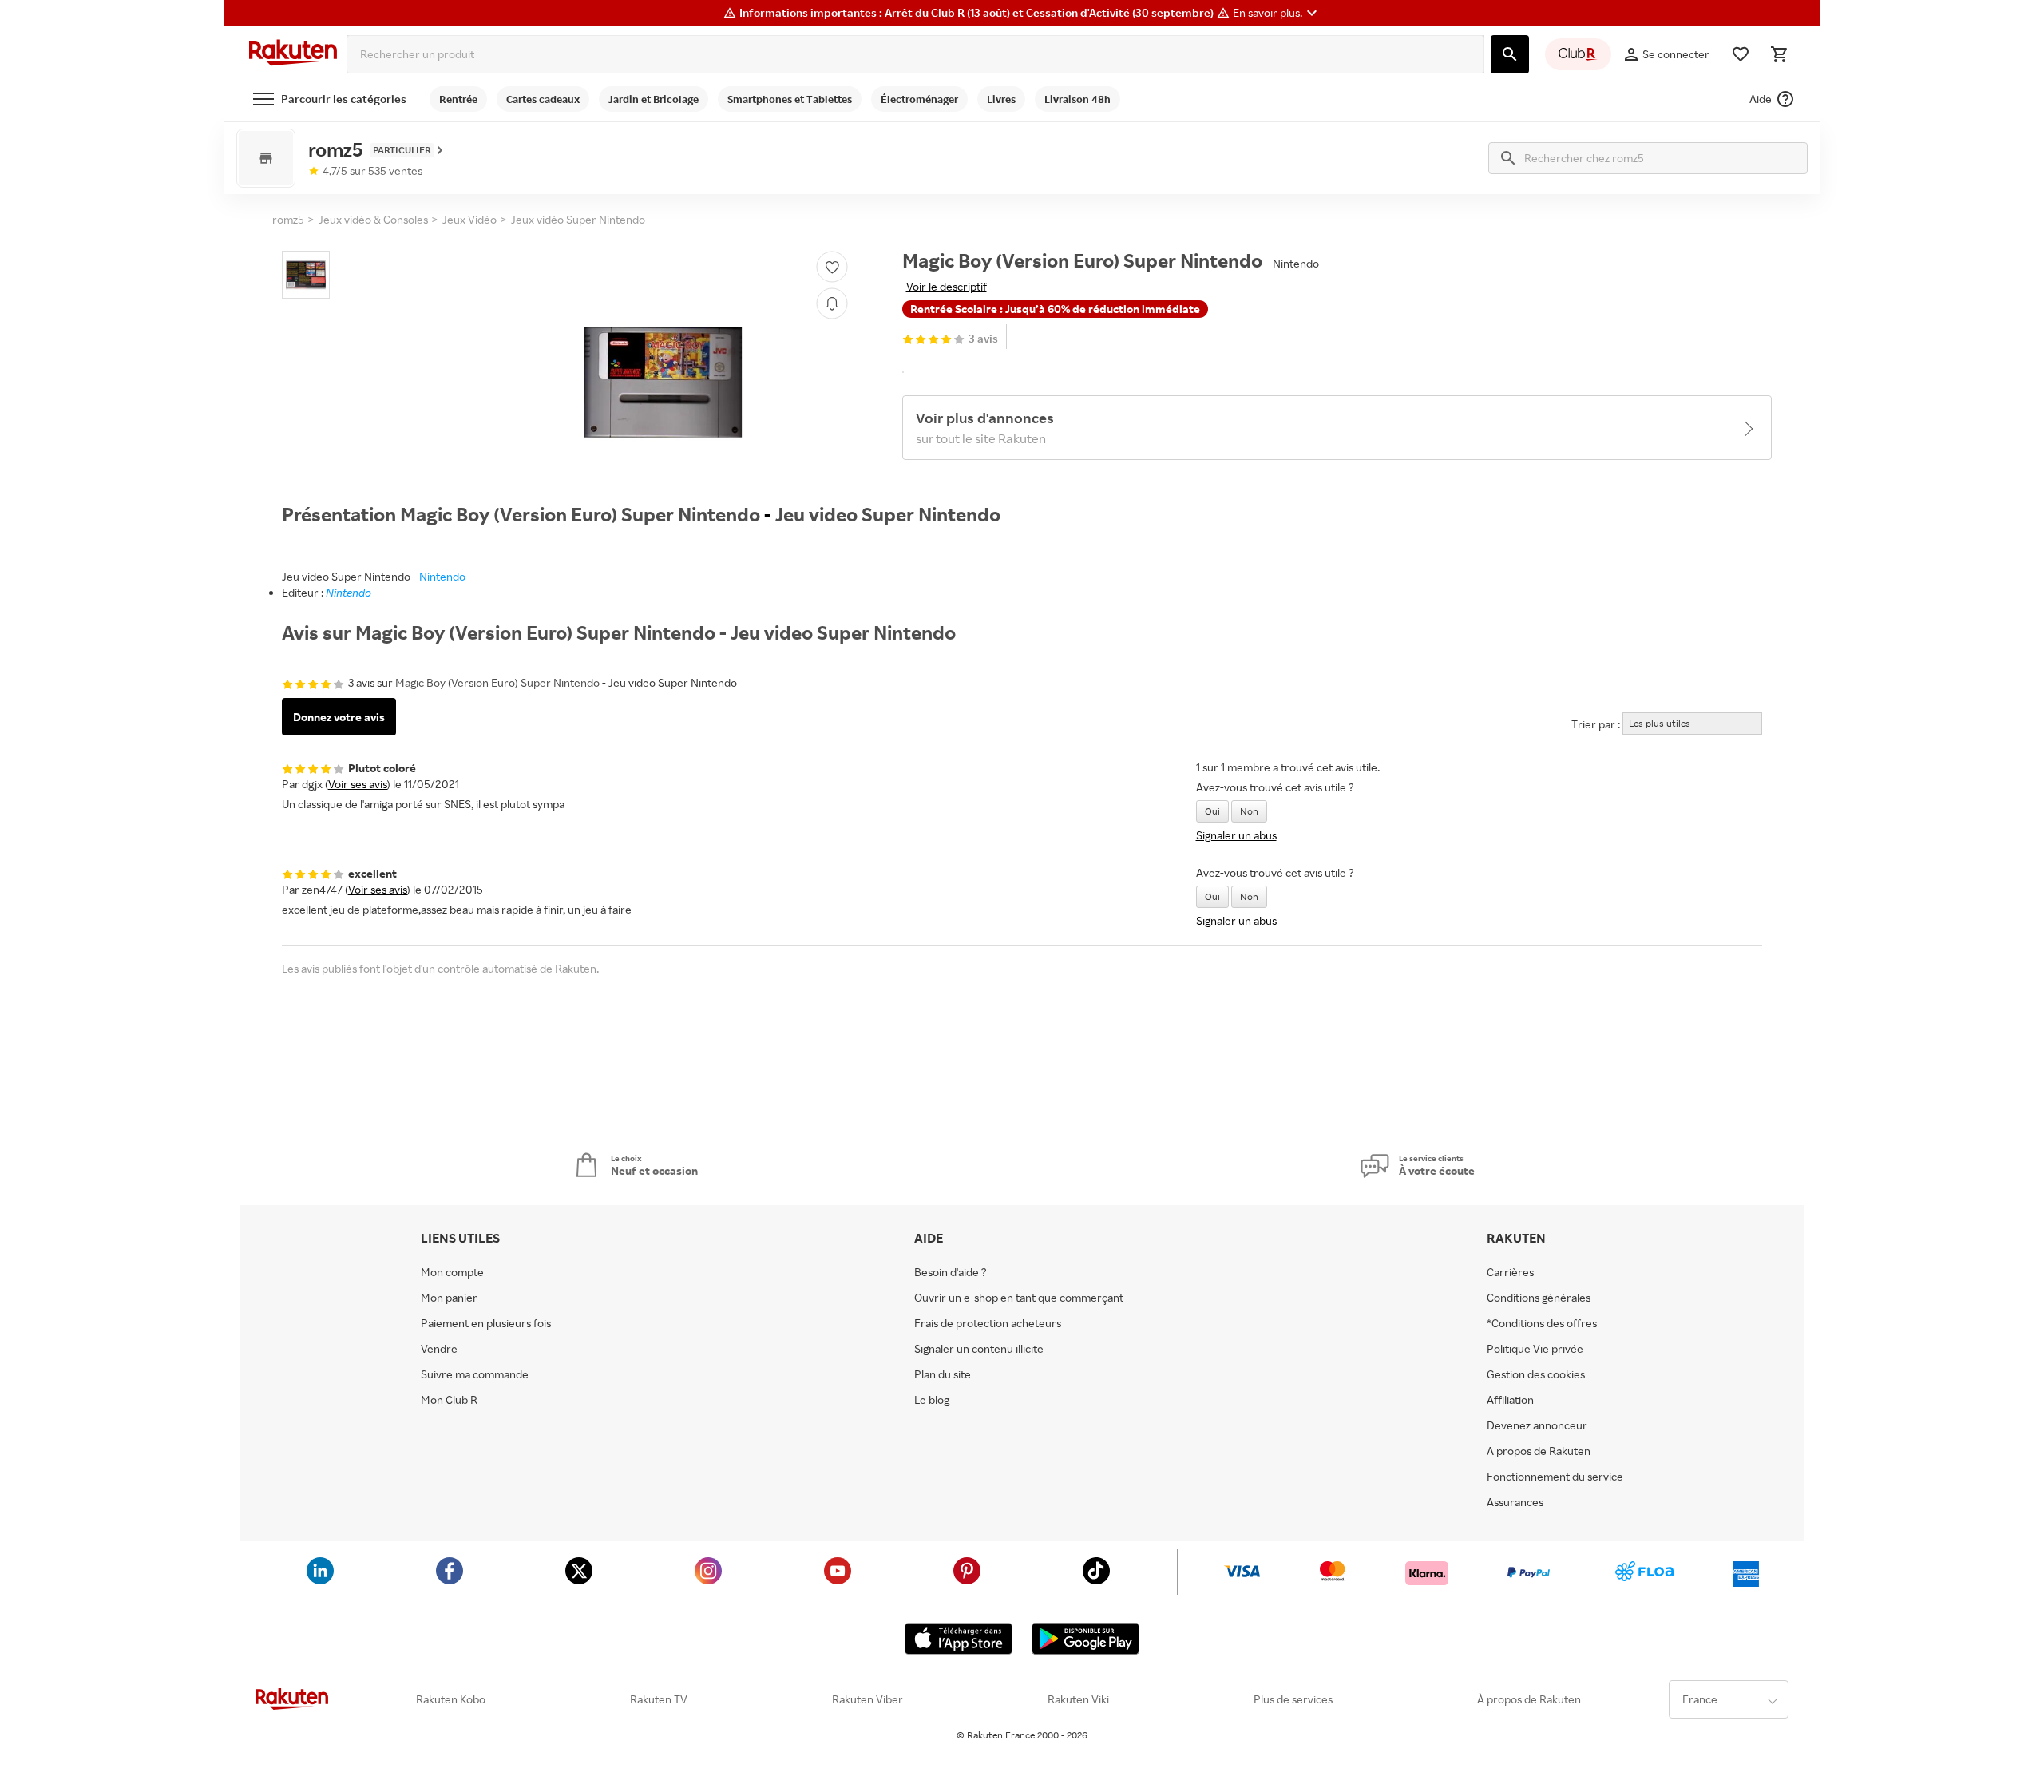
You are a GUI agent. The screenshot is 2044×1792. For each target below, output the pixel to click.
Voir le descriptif (947, 286)
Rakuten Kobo (451, 1699)
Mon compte (452, 1272)
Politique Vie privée (1535, 1349)
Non (1249, 811)
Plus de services (1293, 1699)
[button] (1277, 13)
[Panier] (1779, 54)
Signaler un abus (1236, 835)
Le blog (932, 1400)
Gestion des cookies (1536, 1374)
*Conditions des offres (1542, 1323)
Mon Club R (449, 1400)
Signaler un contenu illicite (979, 1349)
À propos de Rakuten (1529, 1699)
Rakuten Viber (868, 1699)
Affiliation (1510, 1400)
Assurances (1515, 1502)
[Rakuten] (293, 54)
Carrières (1510, 1272)
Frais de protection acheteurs (988, 1323)
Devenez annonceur (1537, 1425)
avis (983, 339)
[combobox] (915, 54)
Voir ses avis (358, 784)
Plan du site (943, 1374)
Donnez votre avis (339, 717)
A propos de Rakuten (1539, 1451)
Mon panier (449, 1298)
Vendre (439, 1349)
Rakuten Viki (1078, 1699)
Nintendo (442, 576)
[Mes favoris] (1741, 54)
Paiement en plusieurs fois (486, 1323)
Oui (1212, 811)
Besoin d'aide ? (951, 1272)
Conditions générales (1539, 1298)
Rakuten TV (659, 1699)
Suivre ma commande (475, 1374)
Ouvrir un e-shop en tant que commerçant (1019, 1298)
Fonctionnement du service (1555, 1477)
